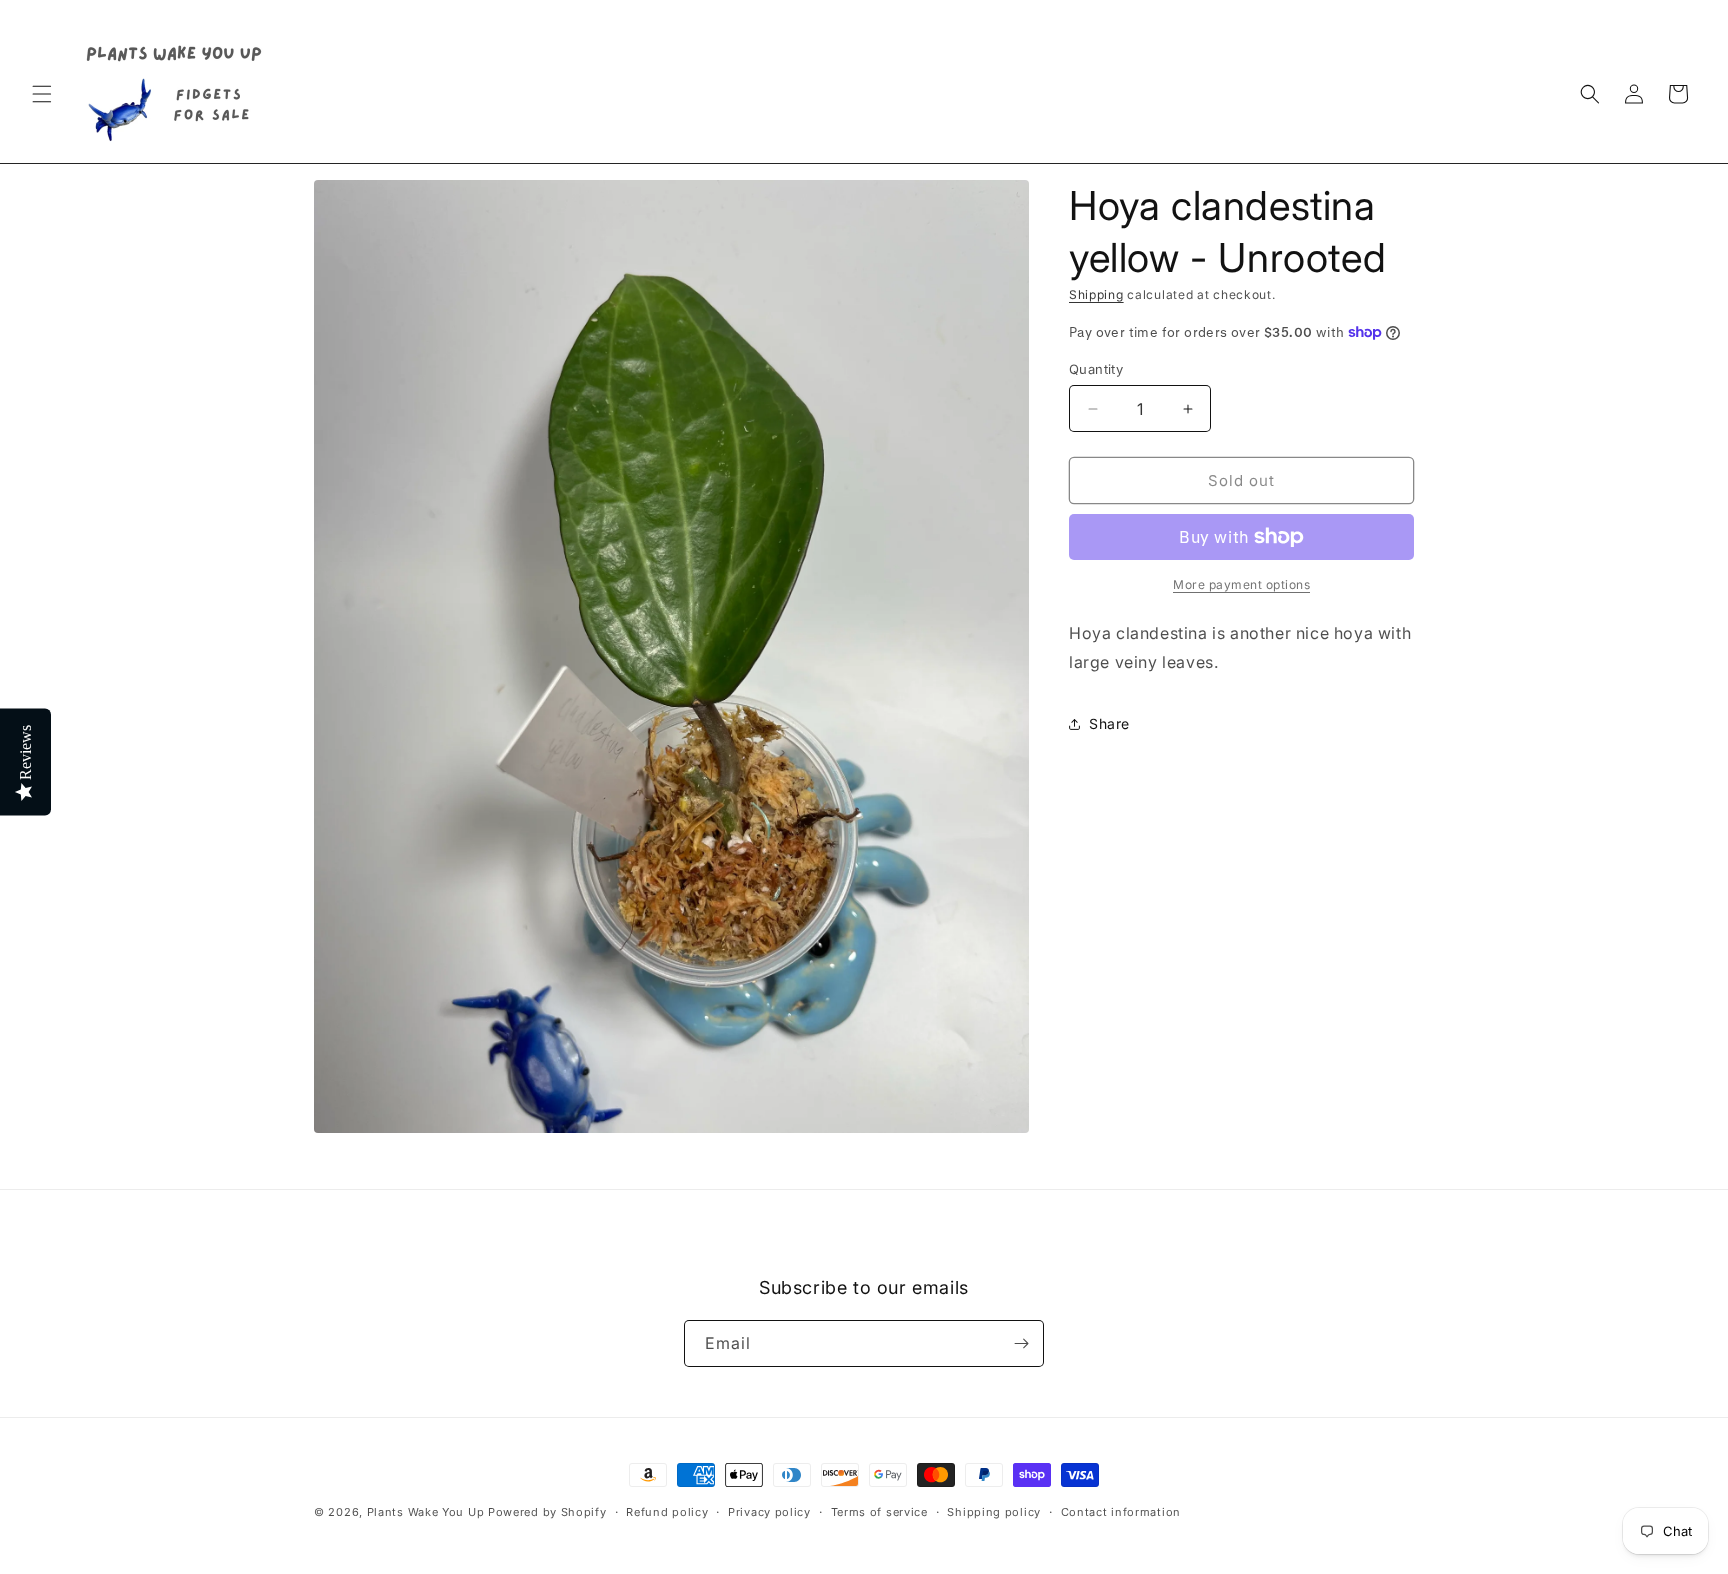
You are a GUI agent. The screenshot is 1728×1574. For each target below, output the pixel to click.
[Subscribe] (1021, 1343)
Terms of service (879, 1512)
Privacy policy (769, 1512)
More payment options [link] (1241, 584)
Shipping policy (994, 1512)
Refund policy (667, 1512)
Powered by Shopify (547, 1512)
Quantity (1096, 369)
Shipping (1096, 294)
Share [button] (1109, 723)
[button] (42, 94)
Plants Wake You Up (426, 1512)
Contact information (1121, 1512)
